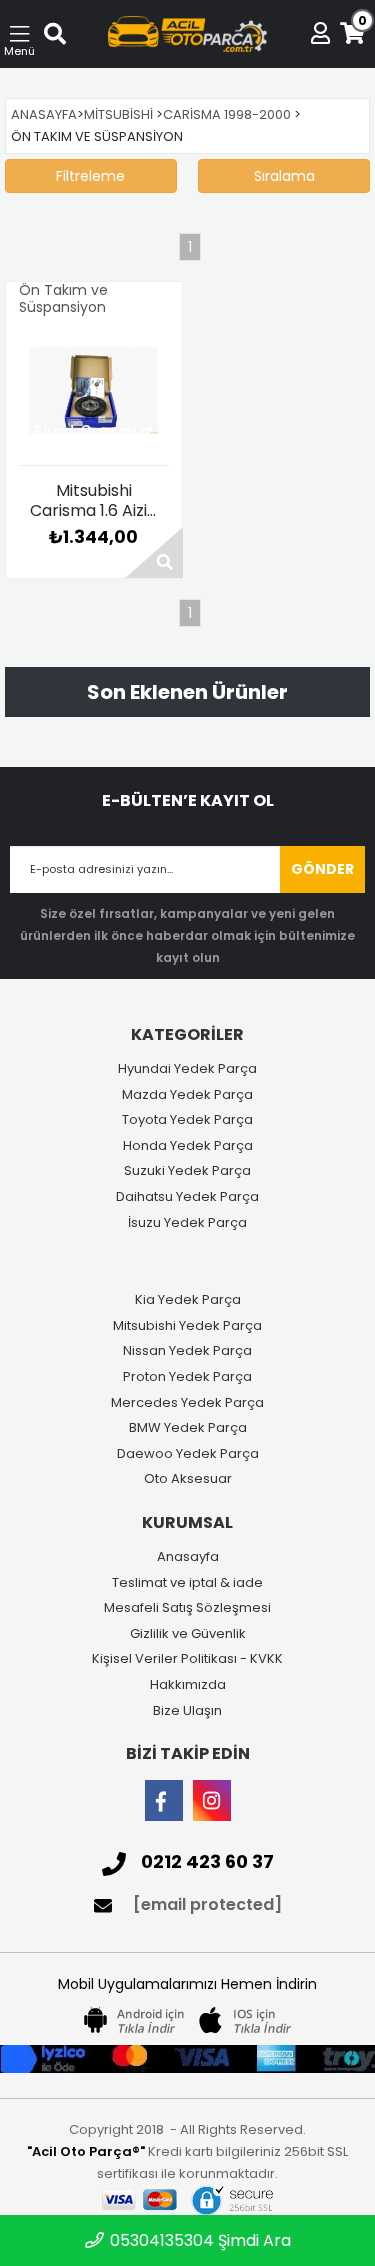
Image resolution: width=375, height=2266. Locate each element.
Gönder (322, 869)
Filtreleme (90, 176)
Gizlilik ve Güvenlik (188, 1634)
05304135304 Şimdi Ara (198, 2240)
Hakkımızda (188, 1685)
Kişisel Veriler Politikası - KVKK (187, 1659)
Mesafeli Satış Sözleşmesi (187, 1608)
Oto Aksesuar (188, 1479)
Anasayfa (188, 1557)
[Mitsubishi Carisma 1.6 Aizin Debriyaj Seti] (94, 391)
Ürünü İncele (154, 552)
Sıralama (284, 176)
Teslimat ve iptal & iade (187, 1583)
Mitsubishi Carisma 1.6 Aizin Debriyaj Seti (93, 501)
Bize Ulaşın (187, 1711)
